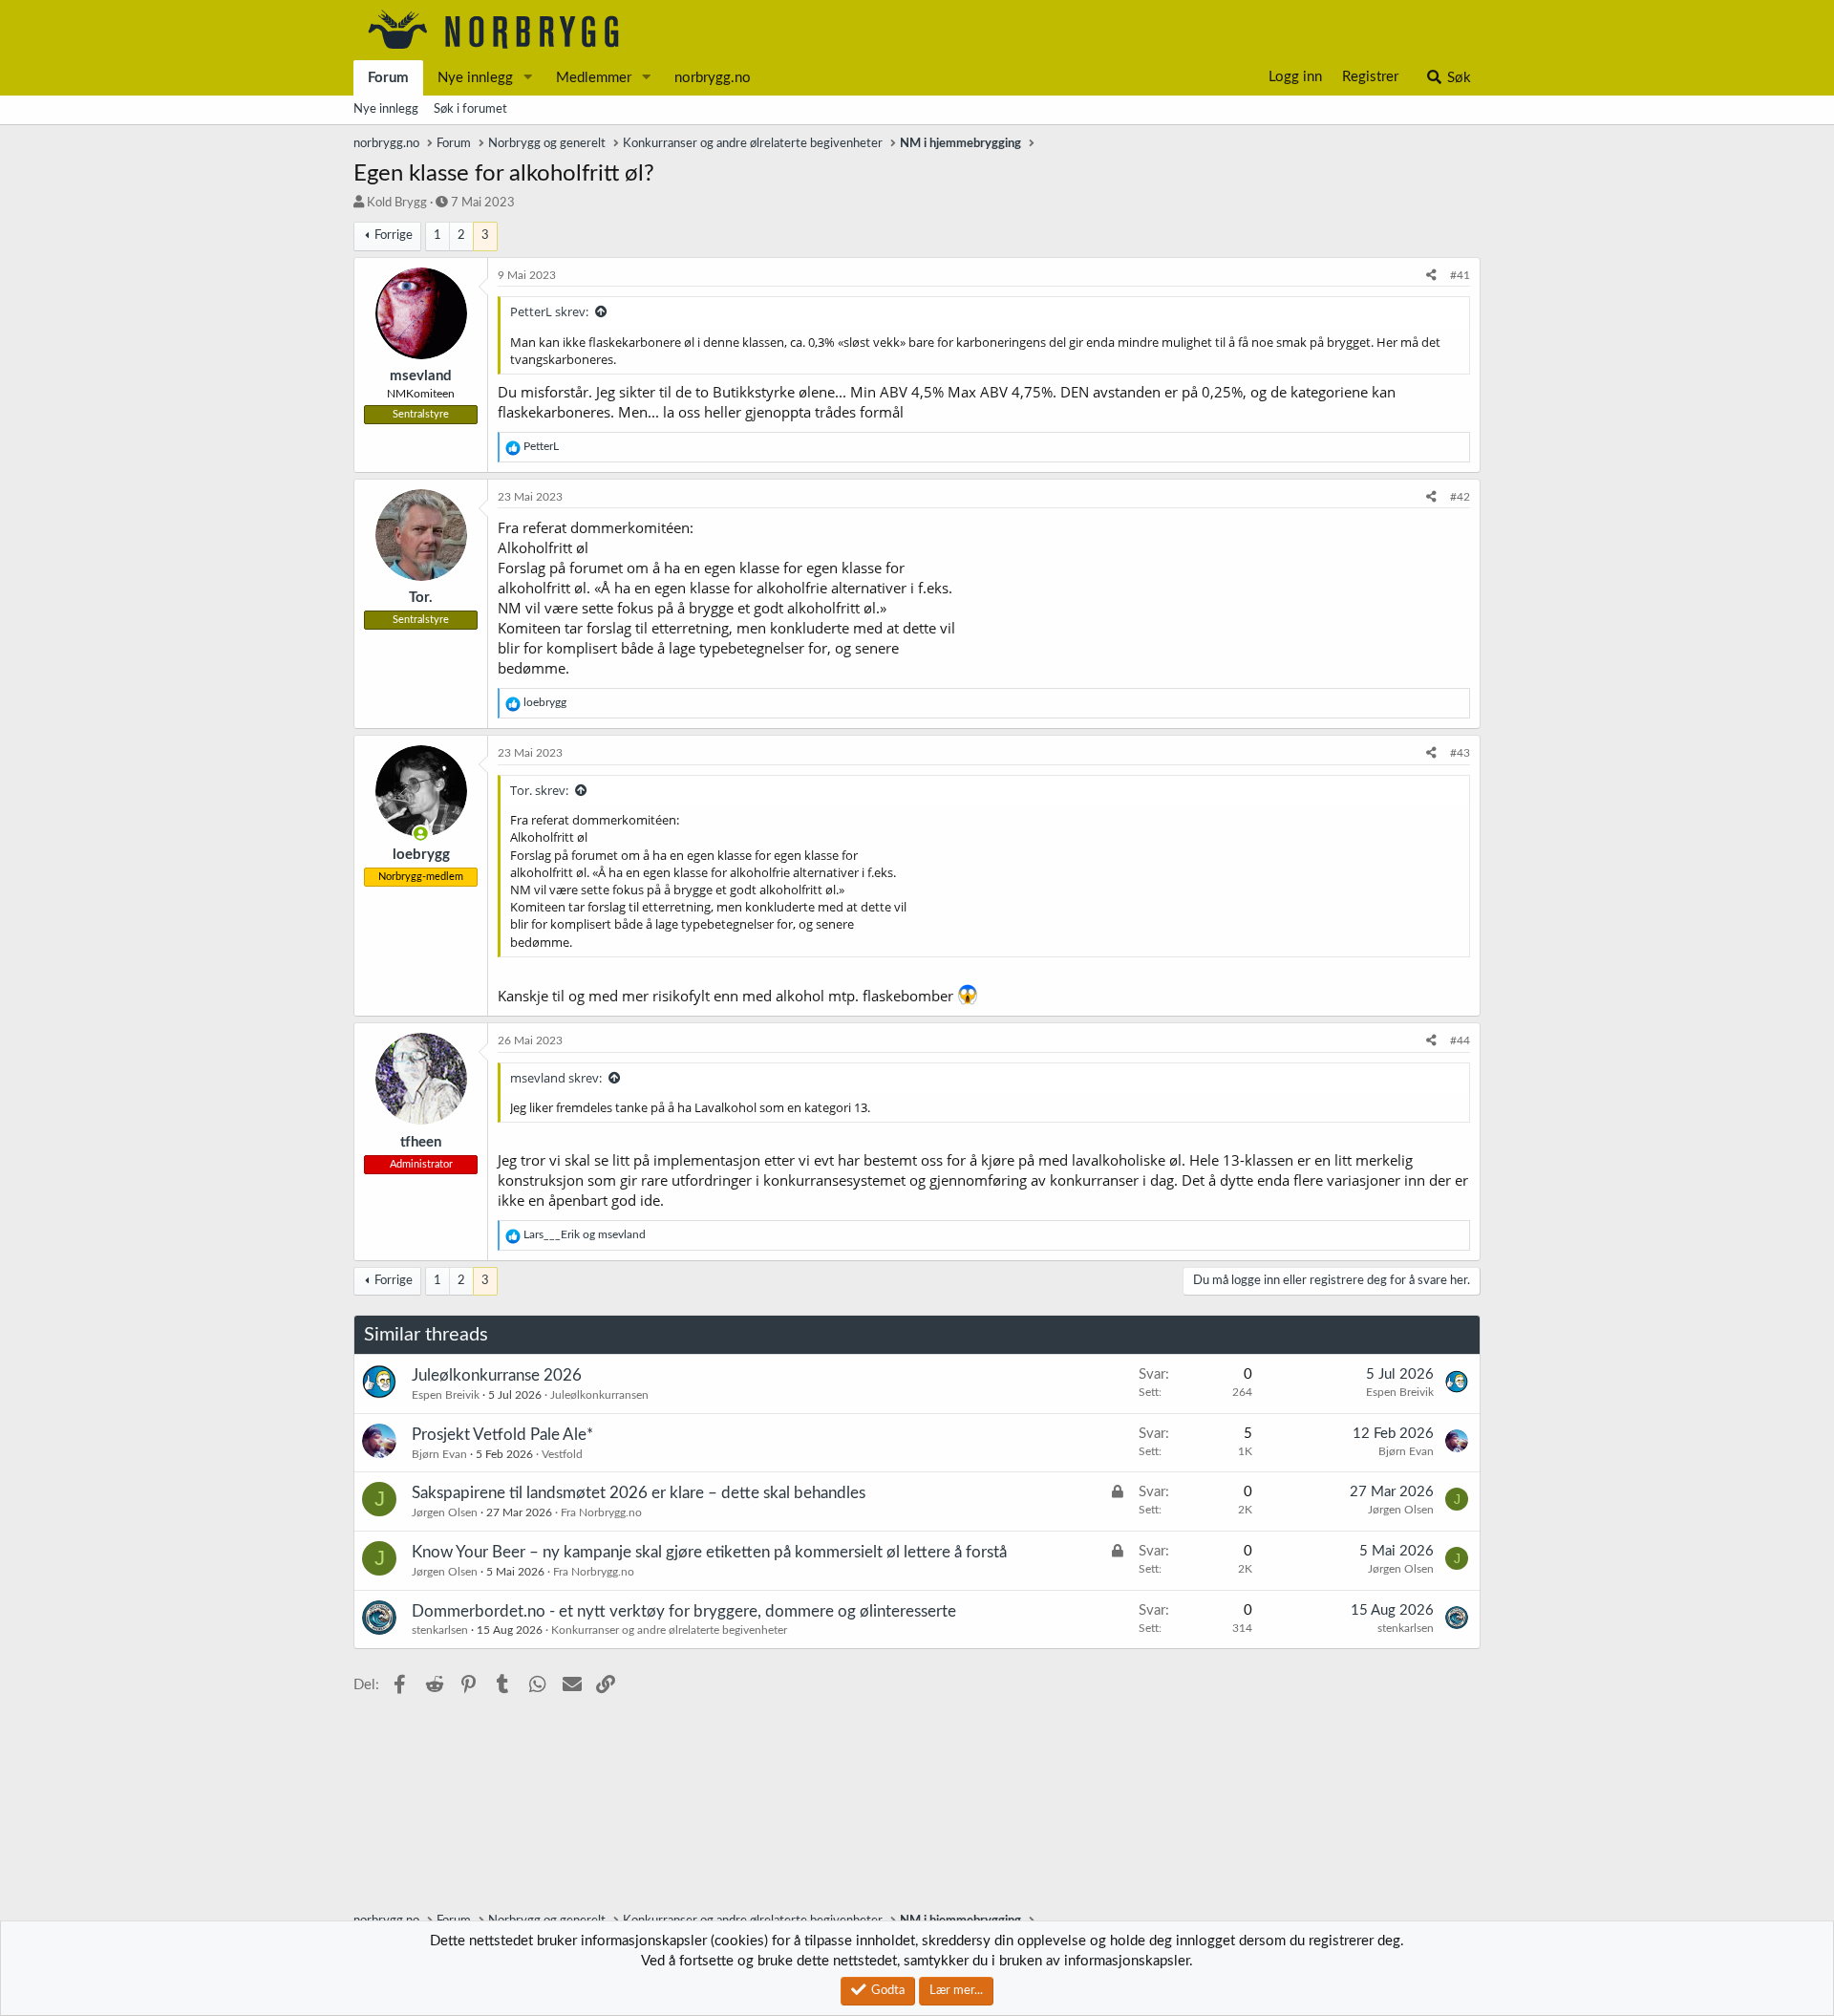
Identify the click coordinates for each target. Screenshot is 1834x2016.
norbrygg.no (713, 78)
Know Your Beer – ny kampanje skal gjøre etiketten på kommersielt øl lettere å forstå (709, 1552)
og (585, 1234)
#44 (1460, 1040)
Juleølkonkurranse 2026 (497, 1375)
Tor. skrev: (539, 790)
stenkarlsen (440, 1630)
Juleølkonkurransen (599, 1395)
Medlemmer (594, 78)
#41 (1460, 275)
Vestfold (562, 1454)
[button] (528, 78)
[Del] (1431, 276)
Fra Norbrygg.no (601, 1512)
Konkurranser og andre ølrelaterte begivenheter (669, 1630)
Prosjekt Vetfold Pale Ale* (502, 1435)
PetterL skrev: (549, 311)
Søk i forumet (470, 109)
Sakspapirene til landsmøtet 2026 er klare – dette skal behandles (639, 1493)
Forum (388, 78)
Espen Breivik (446, 1395)
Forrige (394, 236)
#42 (1460, 497)
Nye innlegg (475, 78)
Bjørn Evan (439, 1454)
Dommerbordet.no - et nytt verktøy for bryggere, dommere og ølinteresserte (684, 1611)
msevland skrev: (556, 1078)
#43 (1460, 753)
